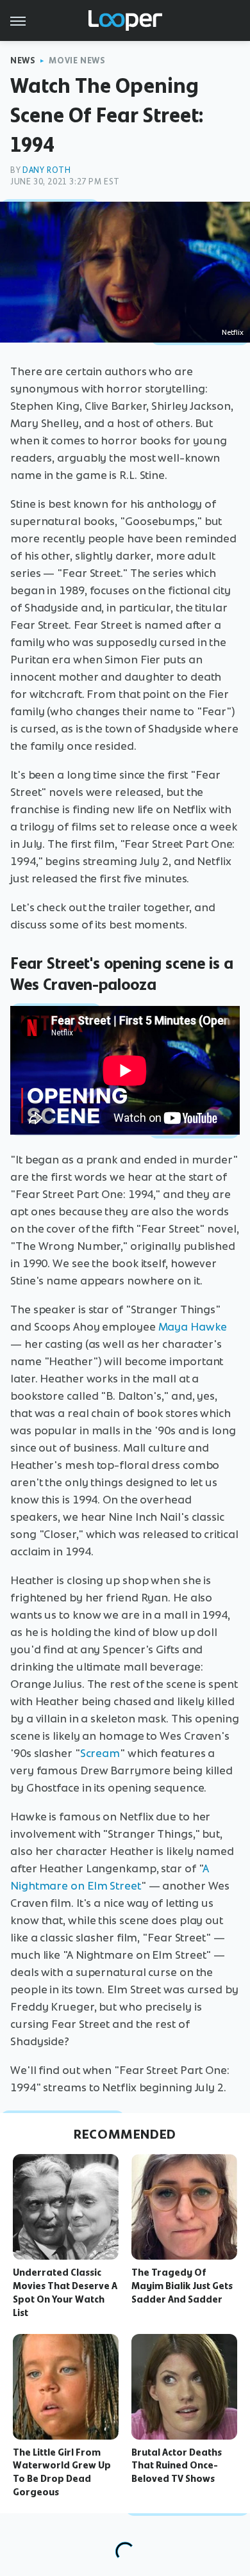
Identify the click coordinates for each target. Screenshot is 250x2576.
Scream (100, 1753)
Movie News (77, 61)
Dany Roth (46, 170)
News (23, 61)
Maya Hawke (193, 1327)
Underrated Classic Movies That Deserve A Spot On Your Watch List (65, 2292)
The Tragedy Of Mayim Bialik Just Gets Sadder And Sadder (182, 2286)
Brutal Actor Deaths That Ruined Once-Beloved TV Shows (177, 2466)
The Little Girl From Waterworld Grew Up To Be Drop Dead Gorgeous (62, 2472)
